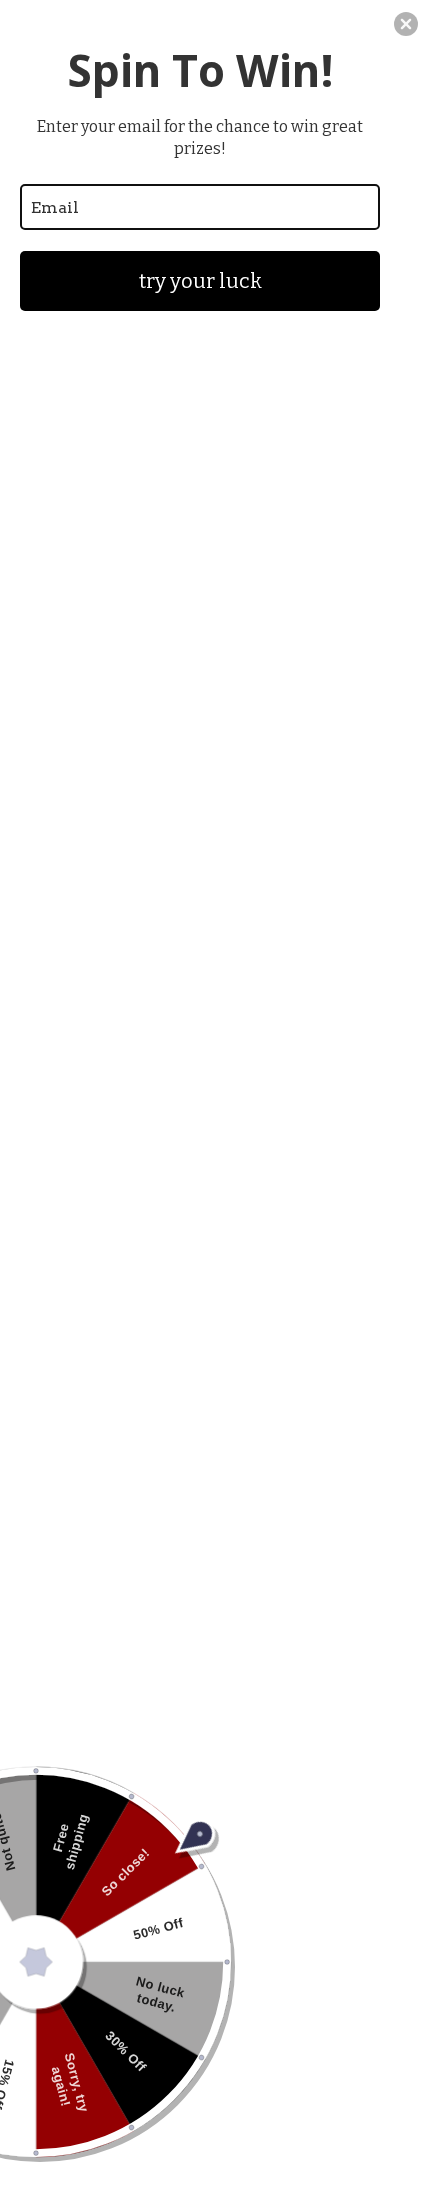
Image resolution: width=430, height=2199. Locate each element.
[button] (406, 24)
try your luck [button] (200, 281)
